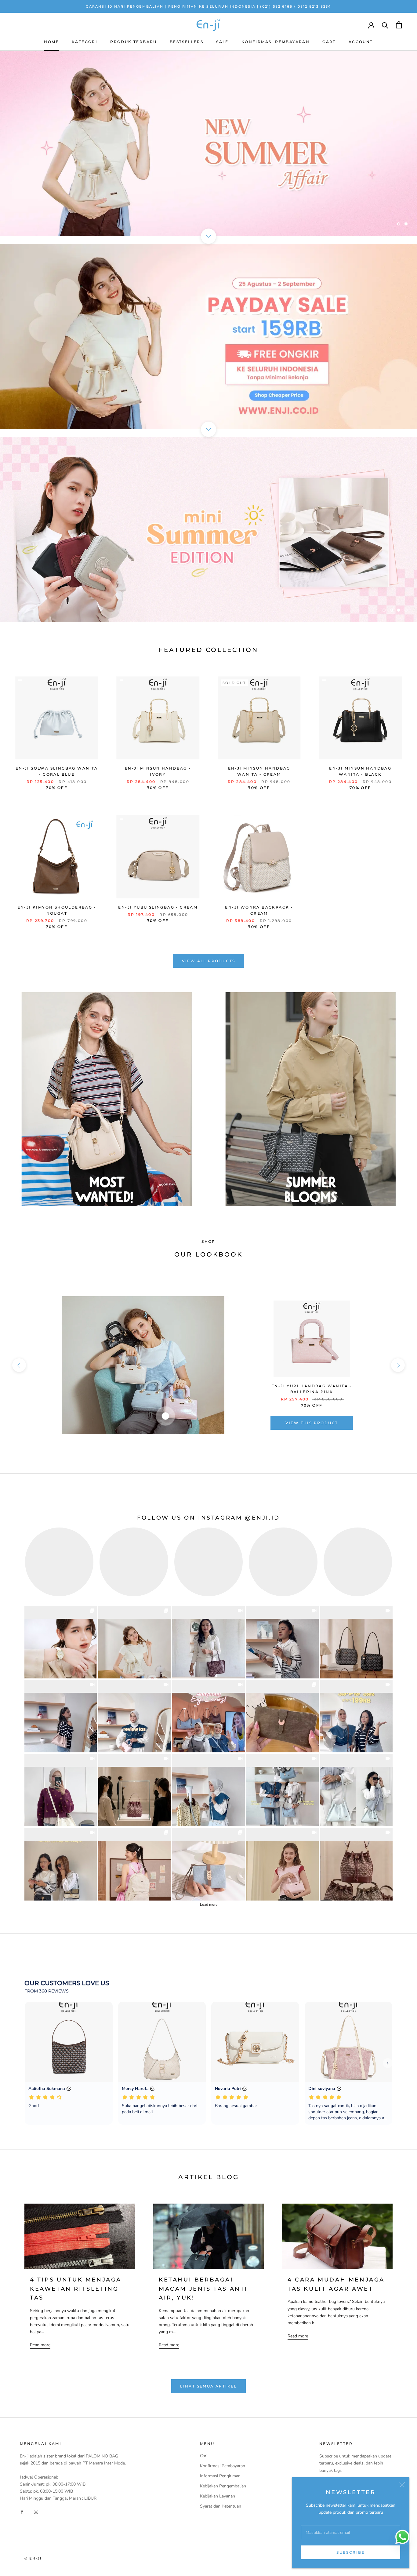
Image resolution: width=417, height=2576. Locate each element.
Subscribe (351, 2552)
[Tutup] (402, 2485)
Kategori (85, 42)
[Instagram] (36, 2511)
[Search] (385, 25)
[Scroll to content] (209, 236)
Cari (204, 2456)
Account (361, 42)
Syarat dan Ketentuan (221, 2506)
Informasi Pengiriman (220, 2476)
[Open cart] (399, 25)
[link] (61, 1642)
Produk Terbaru (134, 42)
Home (51, 42)
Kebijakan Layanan (218, 2496)
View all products (209, 961)
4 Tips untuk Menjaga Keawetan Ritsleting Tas (76, 2289)
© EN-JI (33, 2558)
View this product (312, 1423)
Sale (222, 42)
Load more (209, 1905)
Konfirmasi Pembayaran (276, 42)
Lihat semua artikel (209, 2386)
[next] (398, 1365)
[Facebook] (22, 2511)
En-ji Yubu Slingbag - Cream (158, 907)
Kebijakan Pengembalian (223, 2486)
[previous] (19, 1365)
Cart (329, 42)
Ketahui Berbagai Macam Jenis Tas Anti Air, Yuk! (203, 2289)
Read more (40, 2345)
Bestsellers (187, 42)
